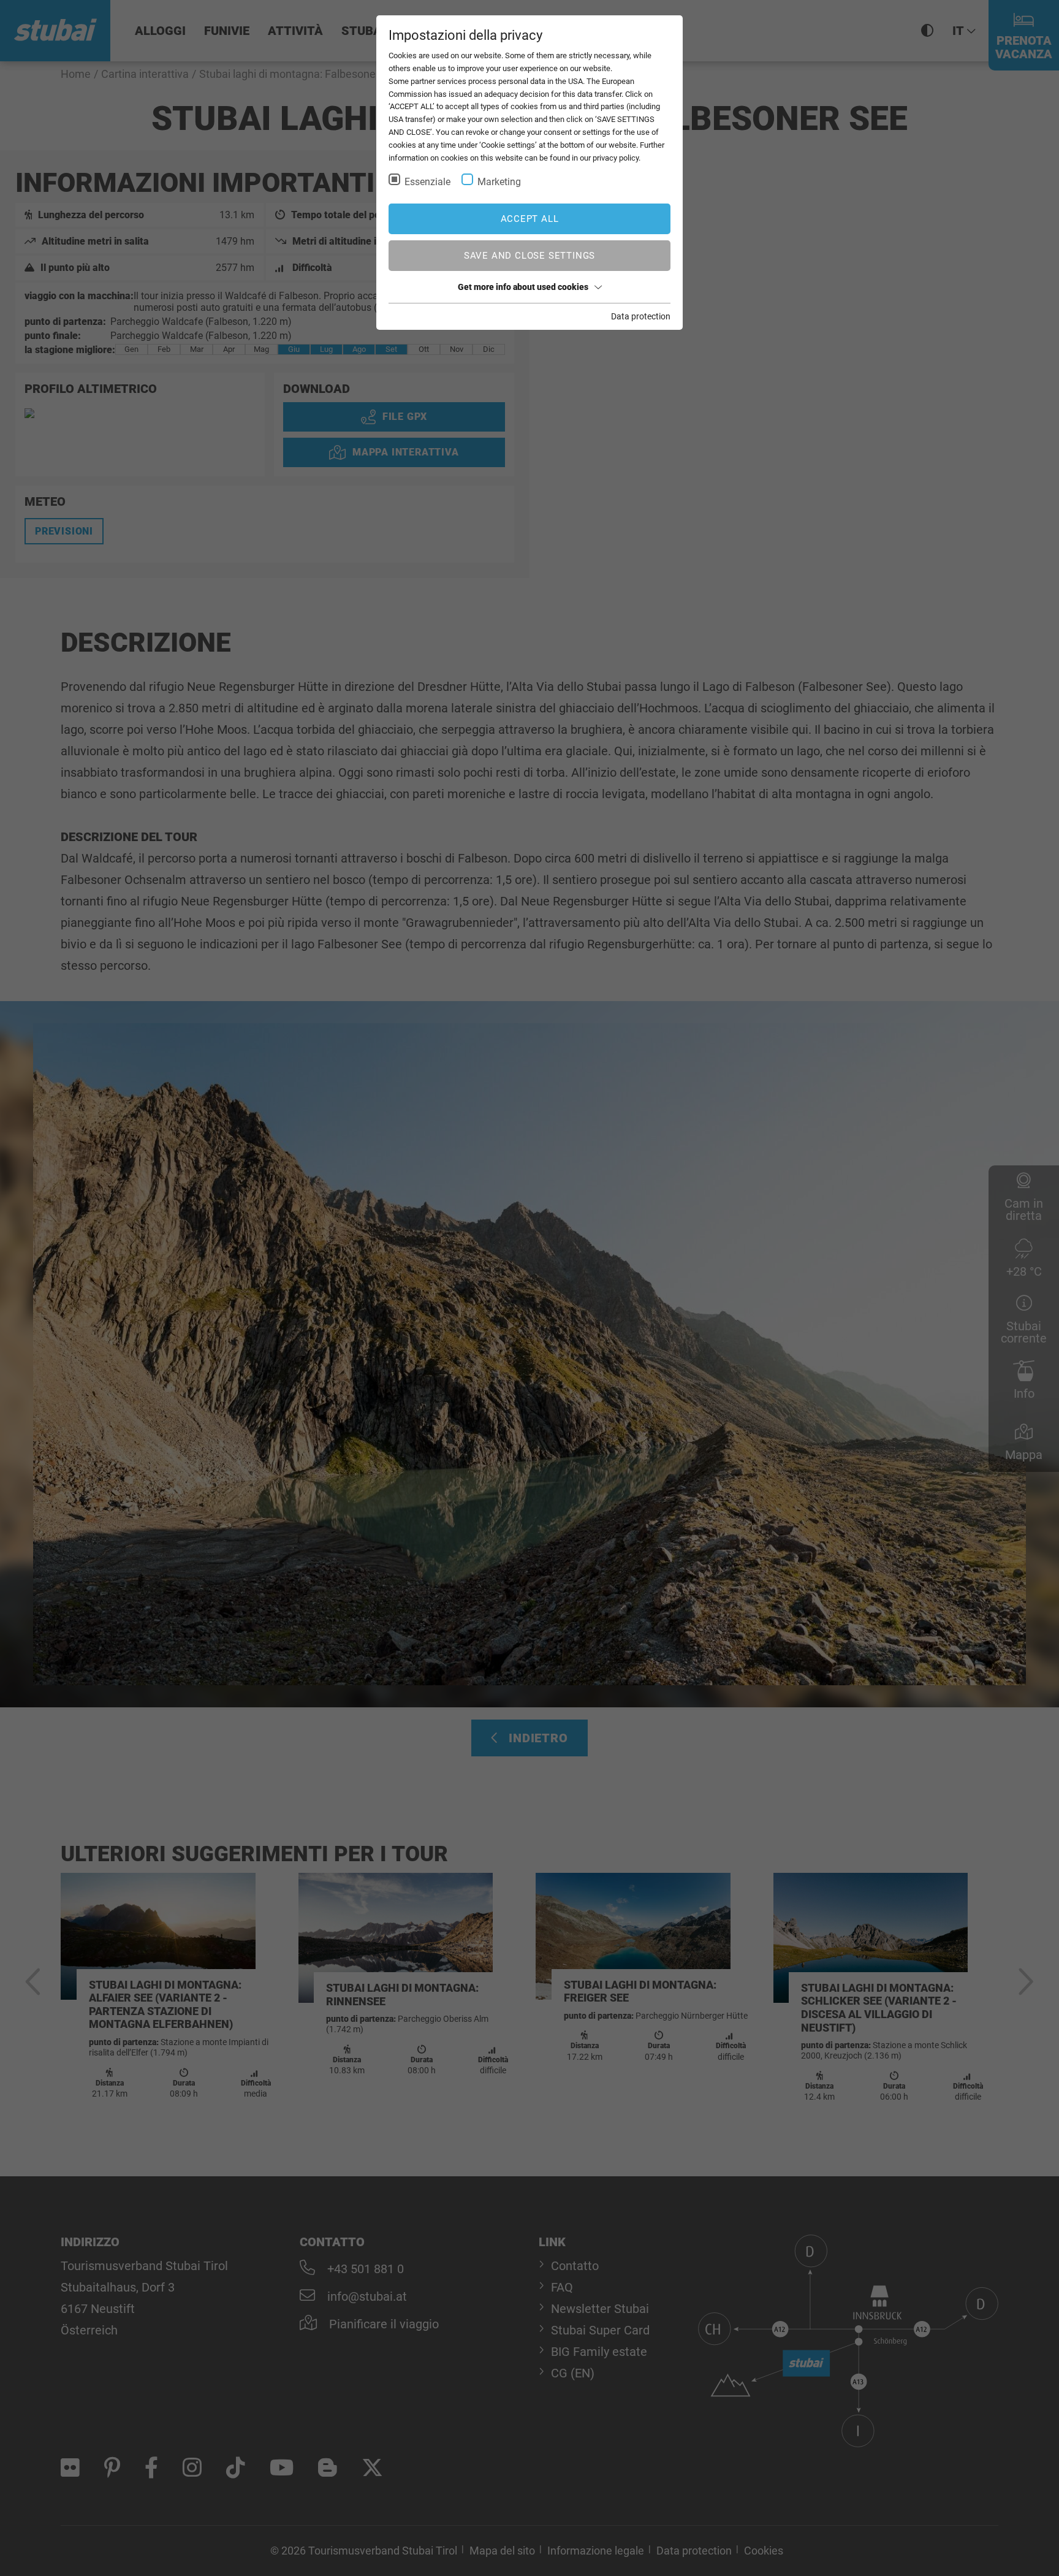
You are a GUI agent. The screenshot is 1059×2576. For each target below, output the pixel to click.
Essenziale (427, 182)
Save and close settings (529, 256)
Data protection (641, 316)
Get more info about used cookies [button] (523, 287)
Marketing (499, 182)
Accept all (530, 219)
